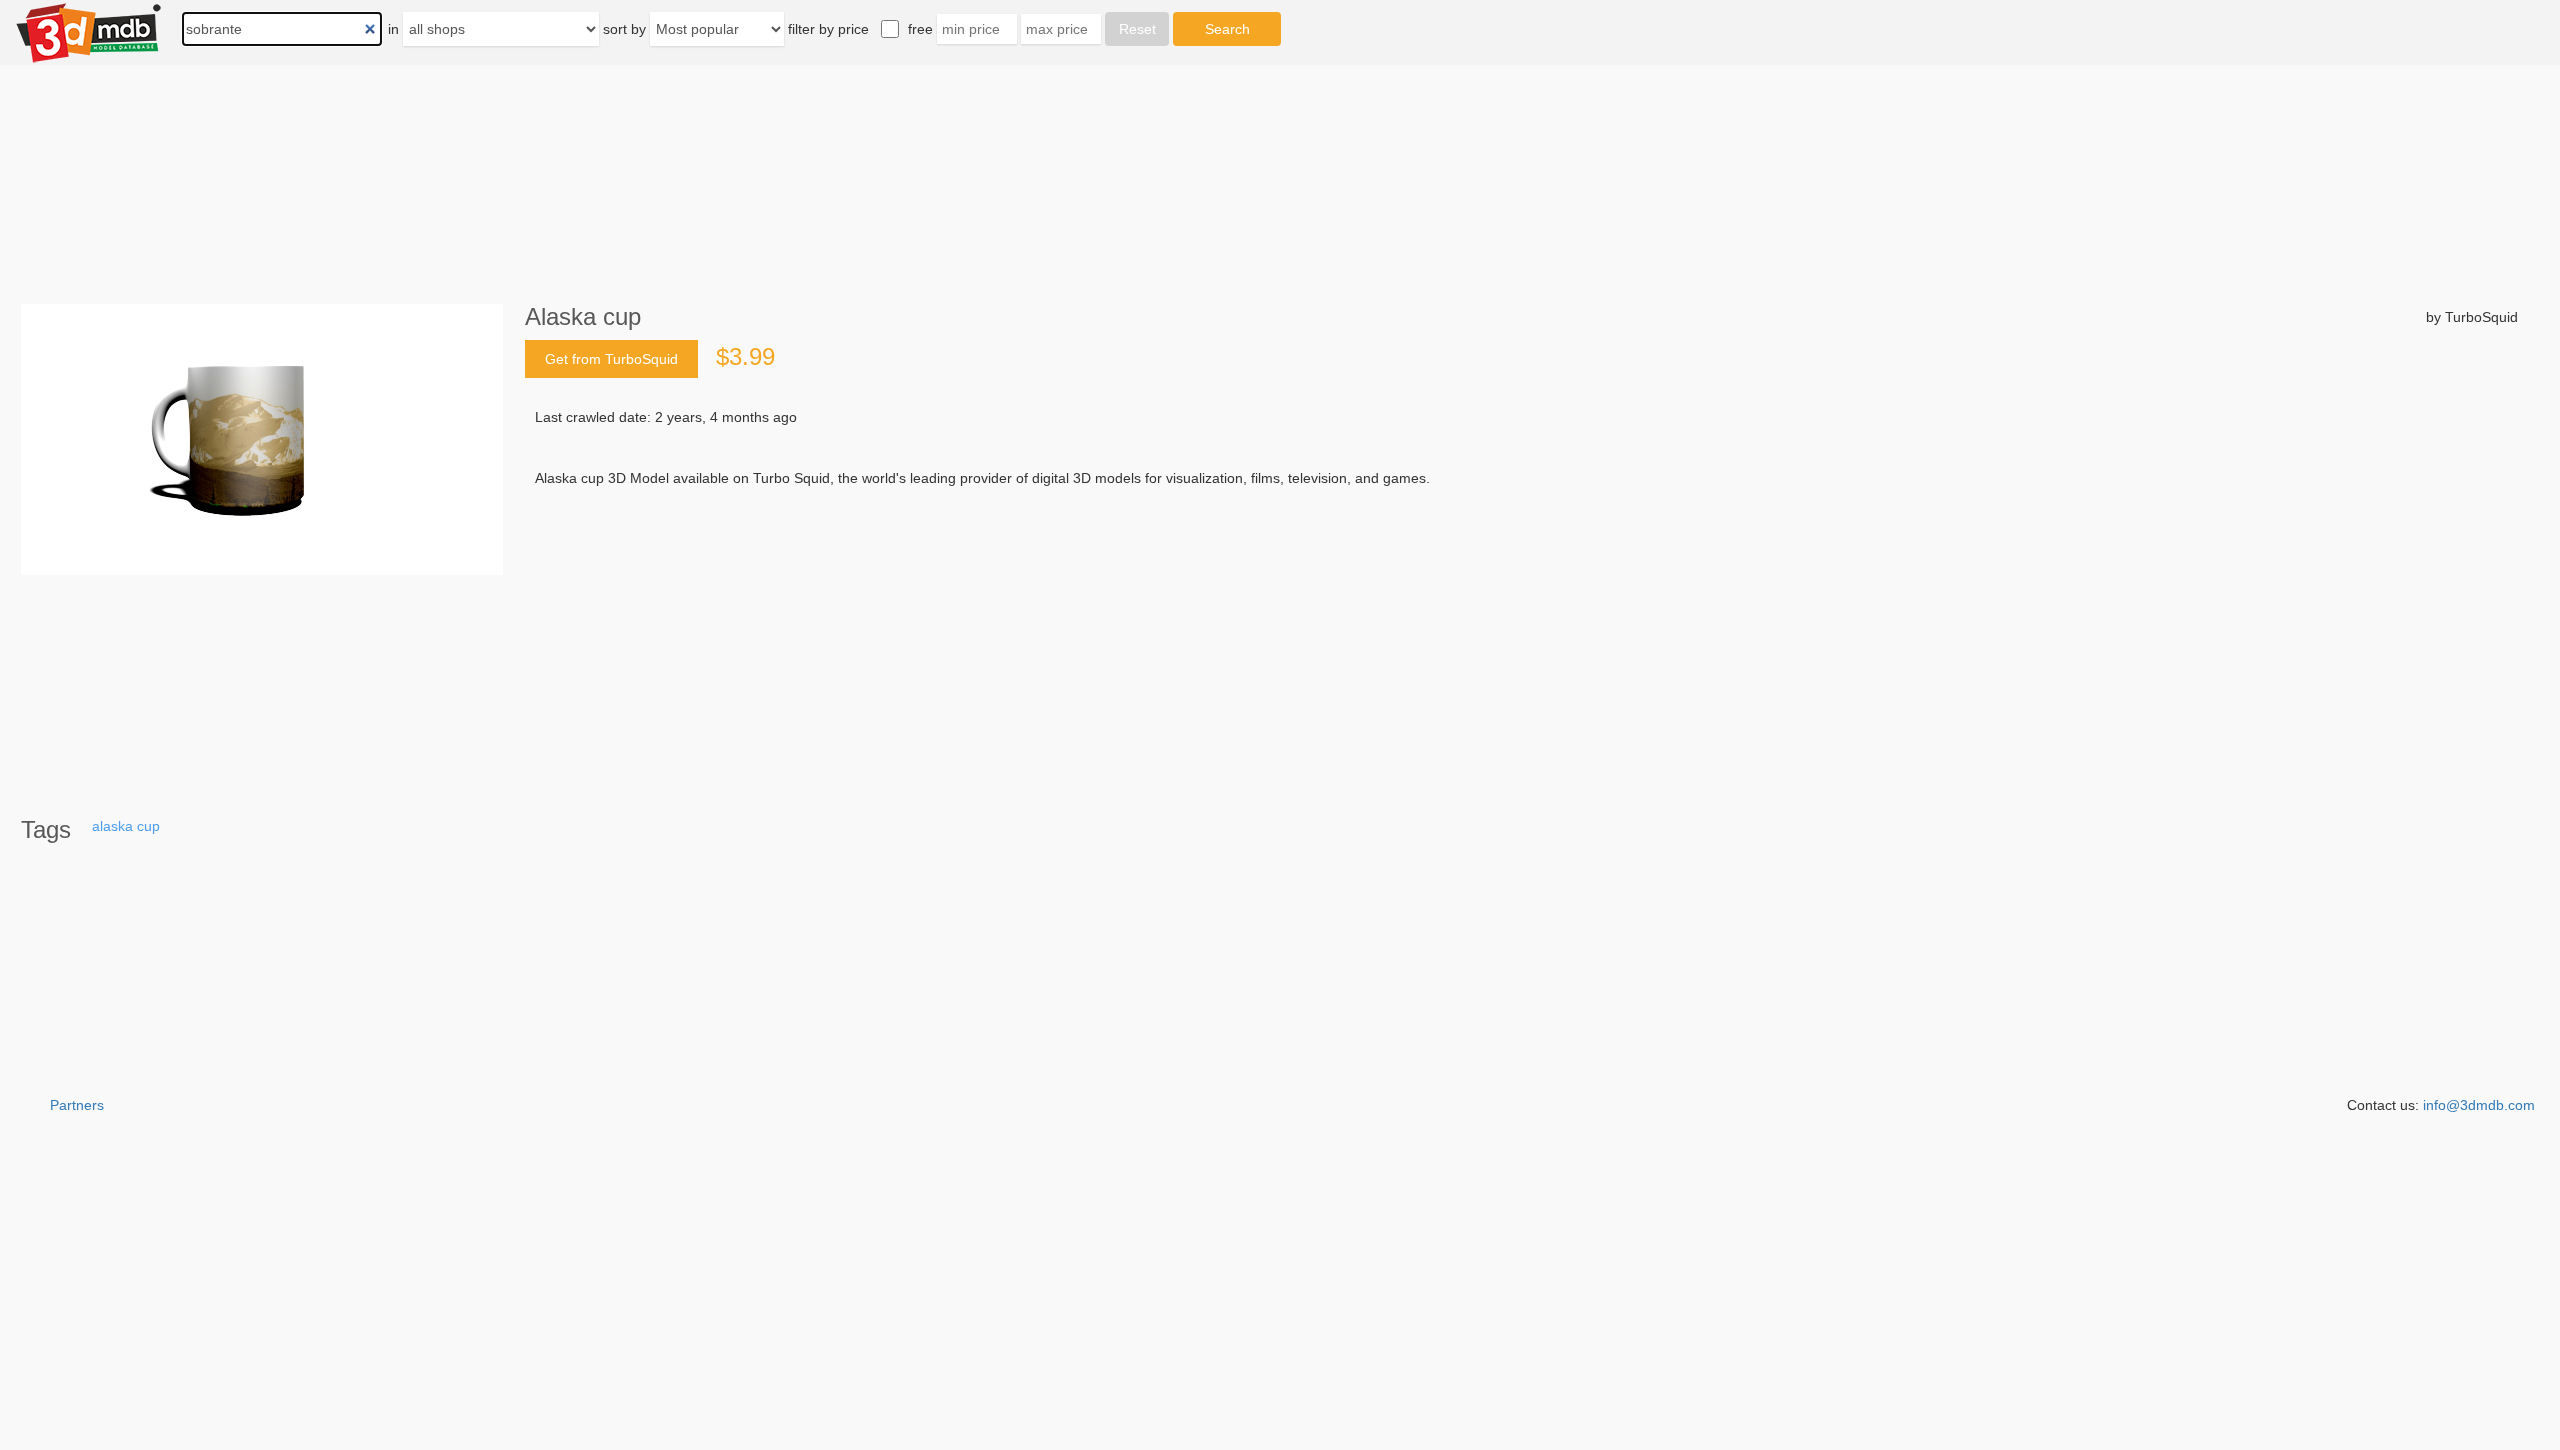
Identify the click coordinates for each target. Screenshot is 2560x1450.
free (920, 29)
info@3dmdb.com (2479, 1105)
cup (148, 826)
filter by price (828, 29)
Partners (77, 1105)
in (393, 29)
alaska (112, 826)
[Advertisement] (1136, 640)
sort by (624, 29)
